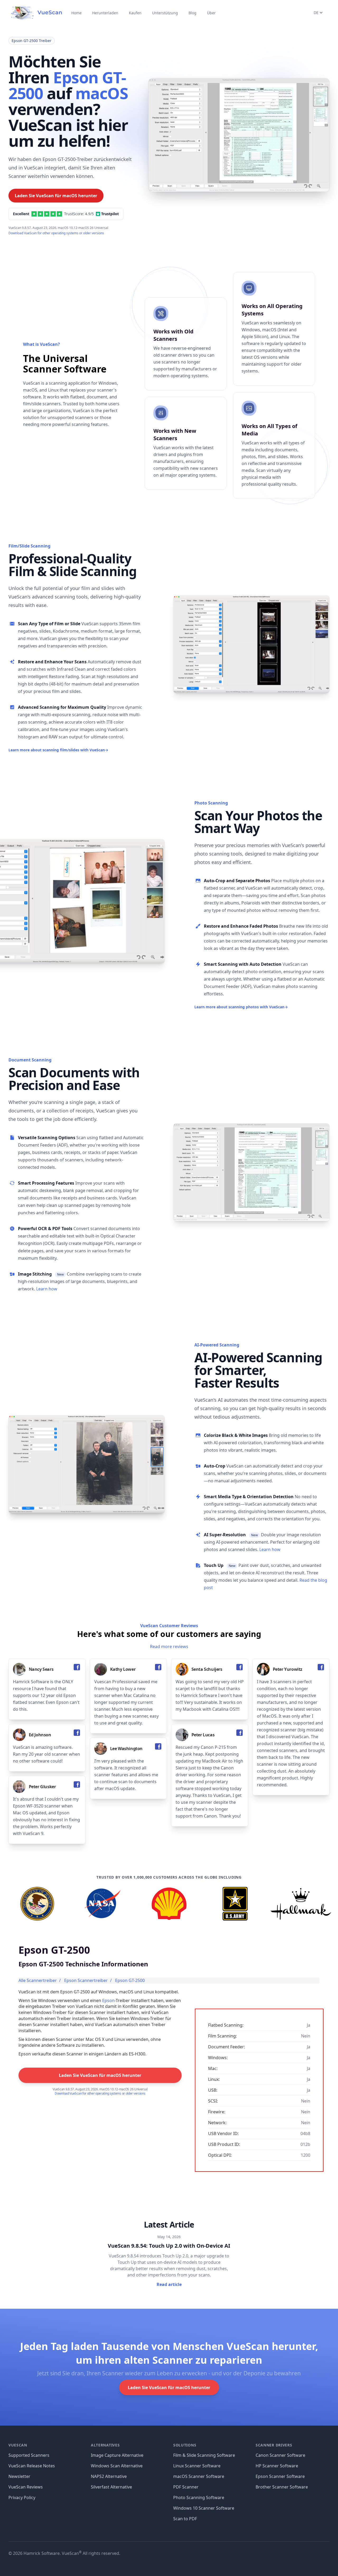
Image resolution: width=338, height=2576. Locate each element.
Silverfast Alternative (111, 2487)
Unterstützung (165, 13)
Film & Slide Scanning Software (204, 2455)
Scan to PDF (185, 2519)
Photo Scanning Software (199, 2497)
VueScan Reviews (26, 2487)
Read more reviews (169, 1646)
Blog (193, 13)
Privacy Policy (22, 2497)
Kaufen (135, 13)
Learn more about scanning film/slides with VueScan (58, 750)
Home (76, 13)
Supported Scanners (29, 2455)
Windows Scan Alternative (117, 2466)
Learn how (47, 1289)
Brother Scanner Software (282, 2487)
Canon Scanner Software (280, 2455)
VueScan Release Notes (32, 2466)
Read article (169, 2284)
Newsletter (19, 2476)
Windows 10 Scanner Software (204, 2508)
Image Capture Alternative (117, 2455)
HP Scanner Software (277, 2466)
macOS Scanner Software (199, 2476)
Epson (108, 2000)
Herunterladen (105, 13)
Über (211, 13)
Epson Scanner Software (280, 2476)
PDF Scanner (186, 2487)
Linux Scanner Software (197, 2466)
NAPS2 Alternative (109, 2476)
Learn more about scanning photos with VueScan (241, 1007)
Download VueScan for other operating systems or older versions (56, 233)
